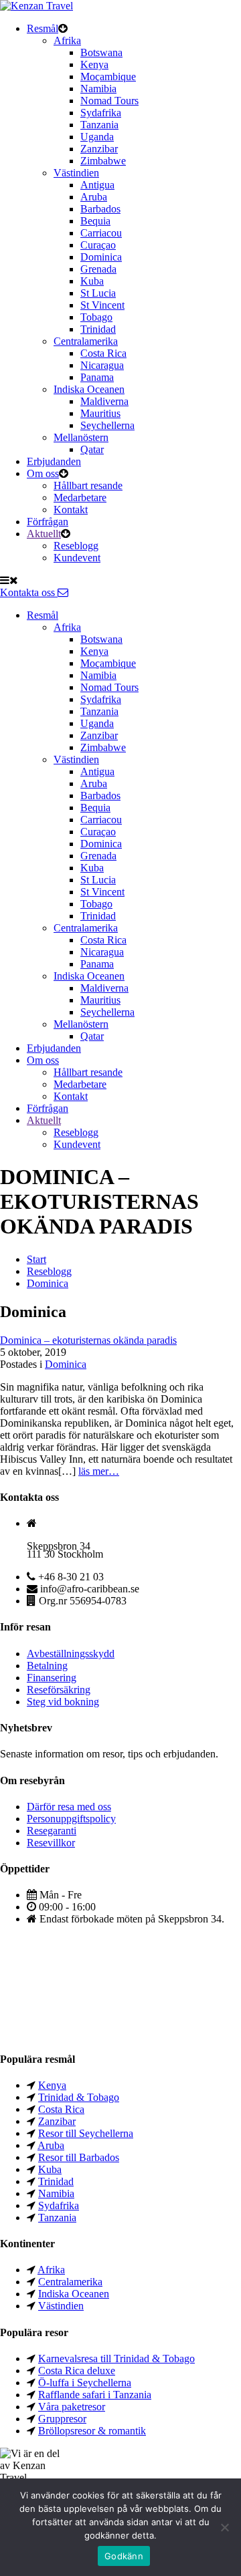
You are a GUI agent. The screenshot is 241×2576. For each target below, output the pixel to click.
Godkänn (124, 2556)
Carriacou (101, 233)
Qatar (92, 449)
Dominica (101, 257)
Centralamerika (86, 341)
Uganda (97, 137)
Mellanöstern (81, 437)
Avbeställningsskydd (71, 1654)
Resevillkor (51, 1843)
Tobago (96, 317)
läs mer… (99, 1471)
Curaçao (98, 245)
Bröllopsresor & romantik (92, 2431)
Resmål (43, 28)
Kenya (94, 64)
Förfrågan (48, 522)
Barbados (100, 209)
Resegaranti (52, 1831)
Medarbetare (80, 497)
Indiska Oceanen (89, 389)
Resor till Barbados (79, 2157)
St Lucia (98, 293)
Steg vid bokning (63, 1702)
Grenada (98, 269)
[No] (224, 2527)
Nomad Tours (109, 101)
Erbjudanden (54, 461)
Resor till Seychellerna (86, 2133)
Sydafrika (101, 113)
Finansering (52, 1678)
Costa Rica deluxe (77, 2371)
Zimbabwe (103, 161)
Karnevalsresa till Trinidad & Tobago (116, 2358)
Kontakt (71, 510)
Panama (97, 377)
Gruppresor (62, 2419)
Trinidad (98, 329)
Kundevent (77, 558)
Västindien (76, 173)
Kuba (92, 281)
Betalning (47, 1666)
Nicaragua (102, 365)
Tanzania (99, 125)
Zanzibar (99, 149)
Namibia (98, 89)
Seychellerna (107, 425)
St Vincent (102, 305)
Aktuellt (44, 534)
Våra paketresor (72, 2407)
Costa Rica (103, 353)
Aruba (94, 197)
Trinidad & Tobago (79, 2097)
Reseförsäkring (59, 1690)
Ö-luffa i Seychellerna (85, 2383)
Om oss (43, 473)
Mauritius (100, 413)
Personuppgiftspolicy (71, 1819)
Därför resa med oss (69, 1807)
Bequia (95, 221)
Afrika (67, 40)
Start (36, 1259)
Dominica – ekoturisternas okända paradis (88, 1340)
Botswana (101, 52)
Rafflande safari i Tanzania (95, 2395)
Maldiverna (104, 401)
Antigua (97, 185)
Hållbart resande (88, 485)
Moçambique (108, 77)
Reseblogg (76, 546)
